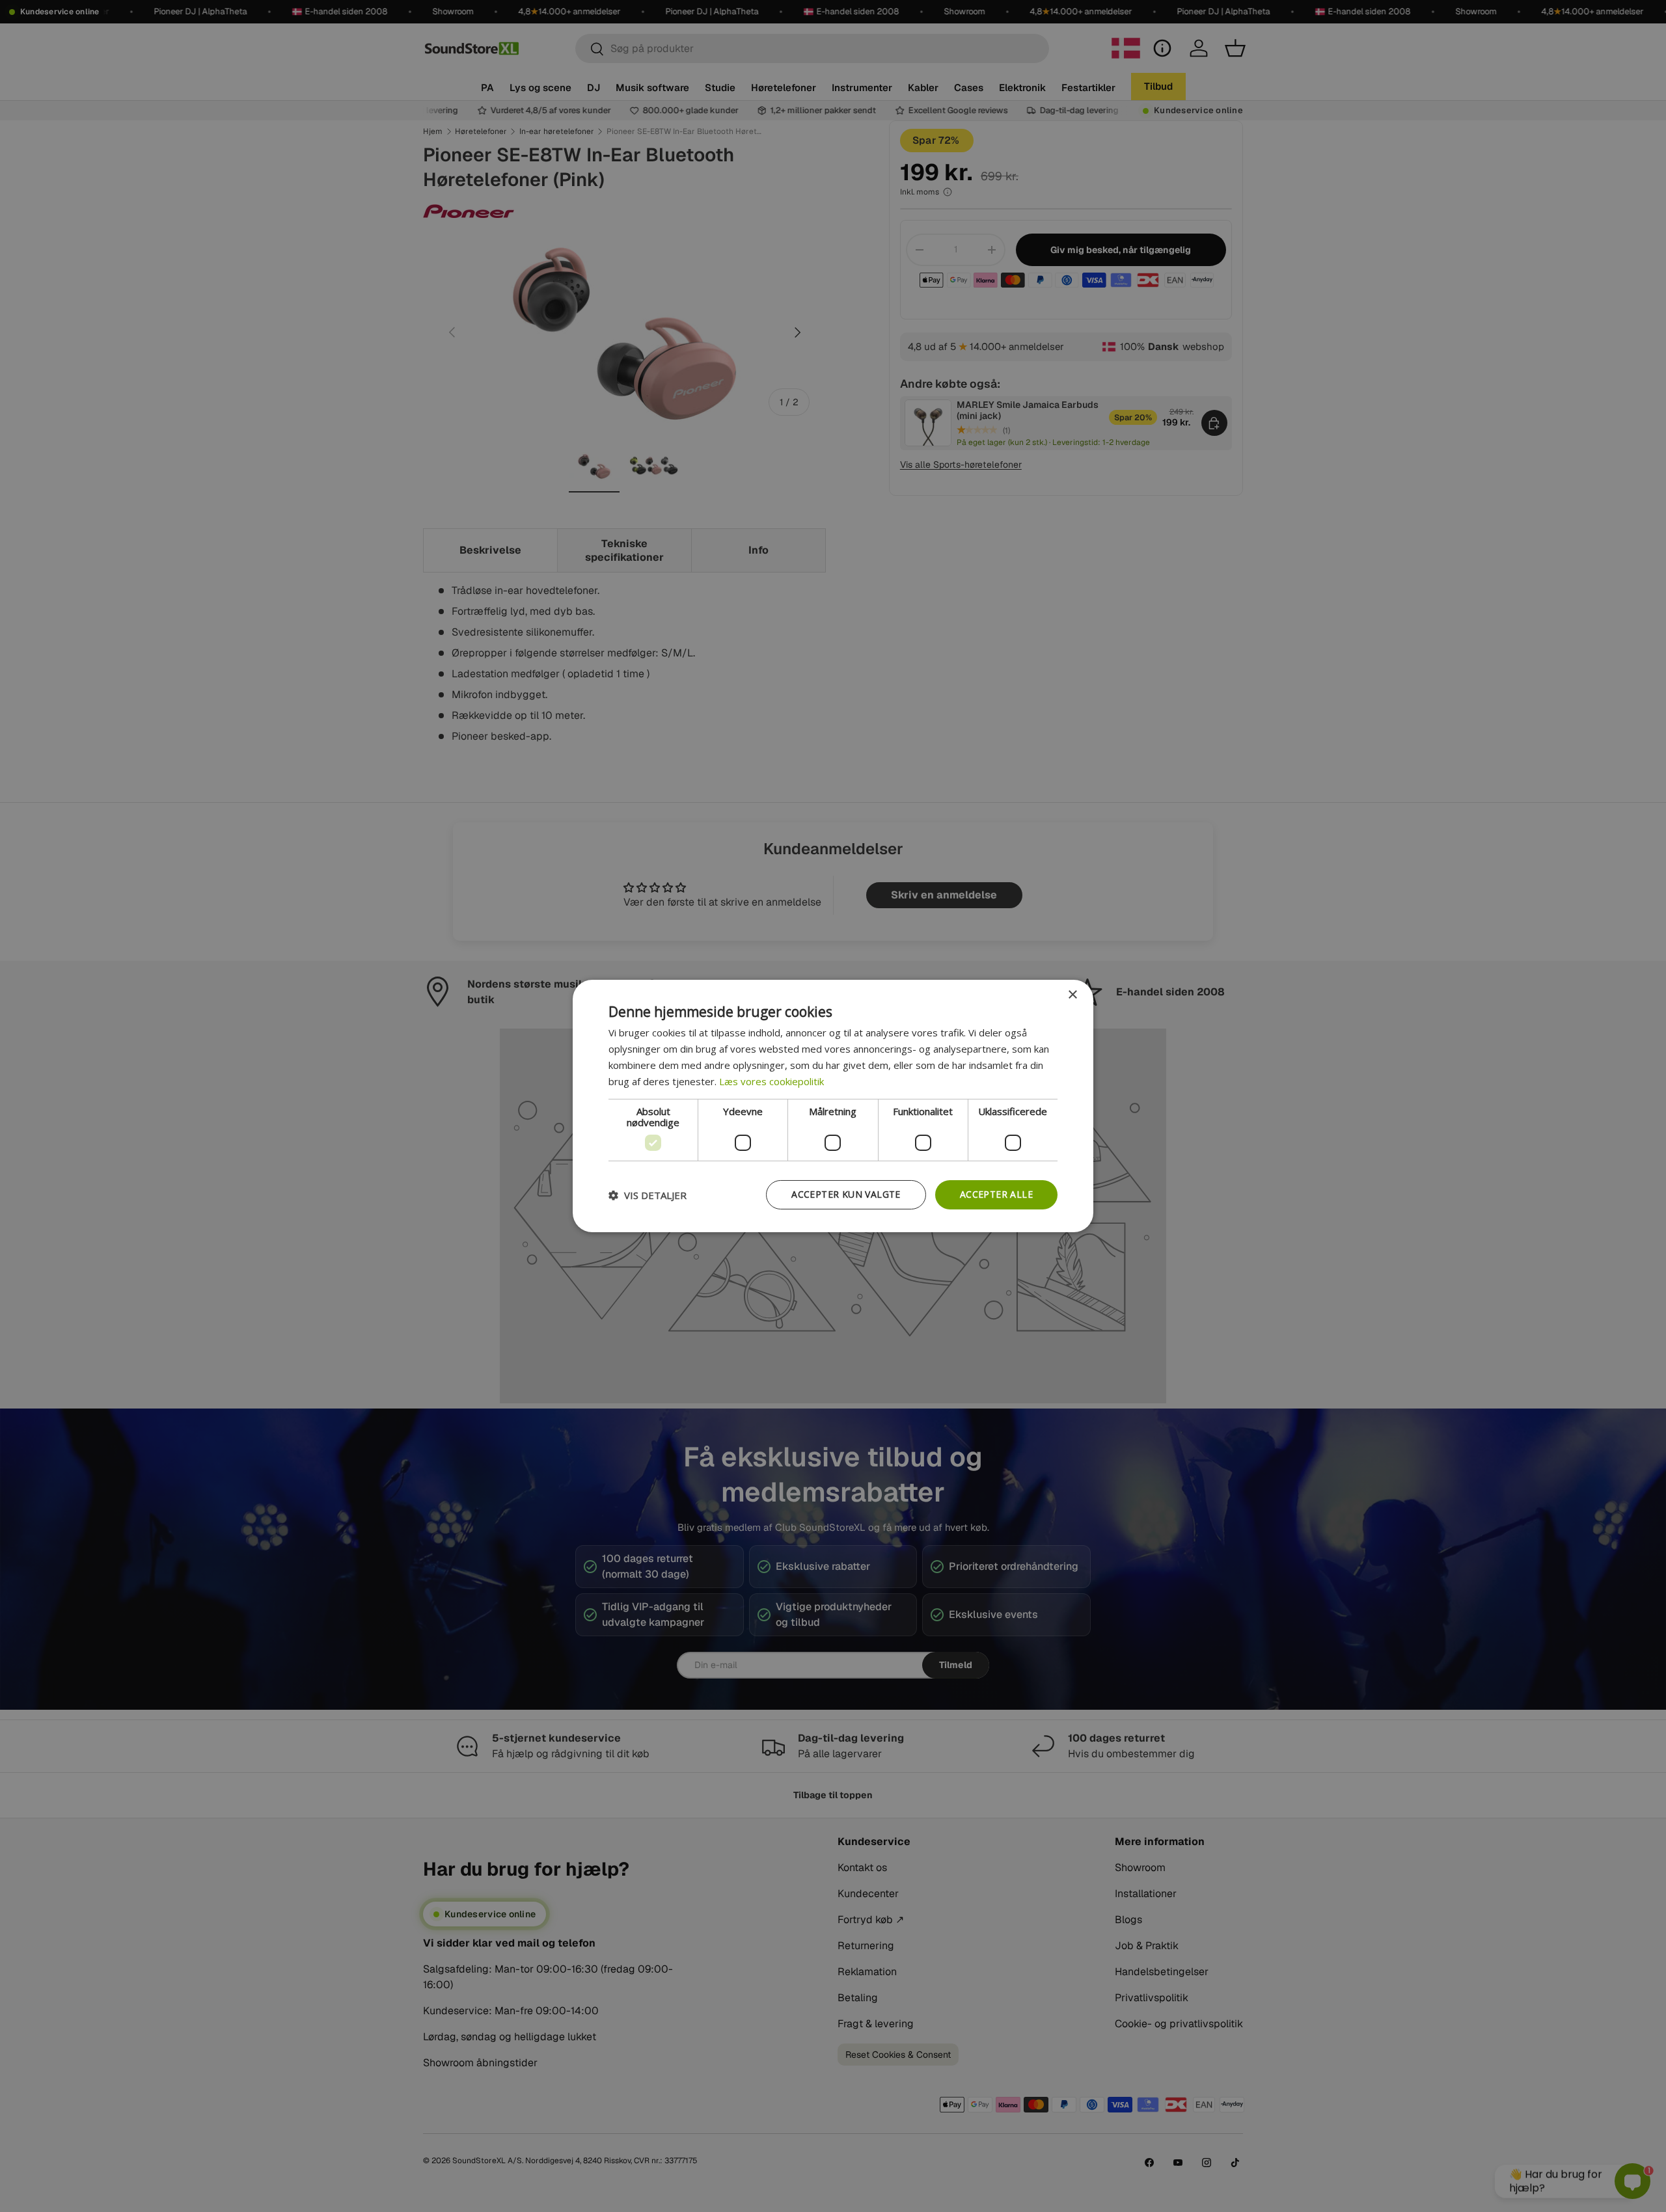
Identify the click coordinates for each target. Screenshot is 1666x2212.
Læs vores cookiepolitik (772, 1081)
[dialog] (833, 1106)
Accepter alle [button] (996, 1194)
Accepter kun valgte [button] (846, 1194)
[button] (648, 1195)
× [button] (1072, 995)
